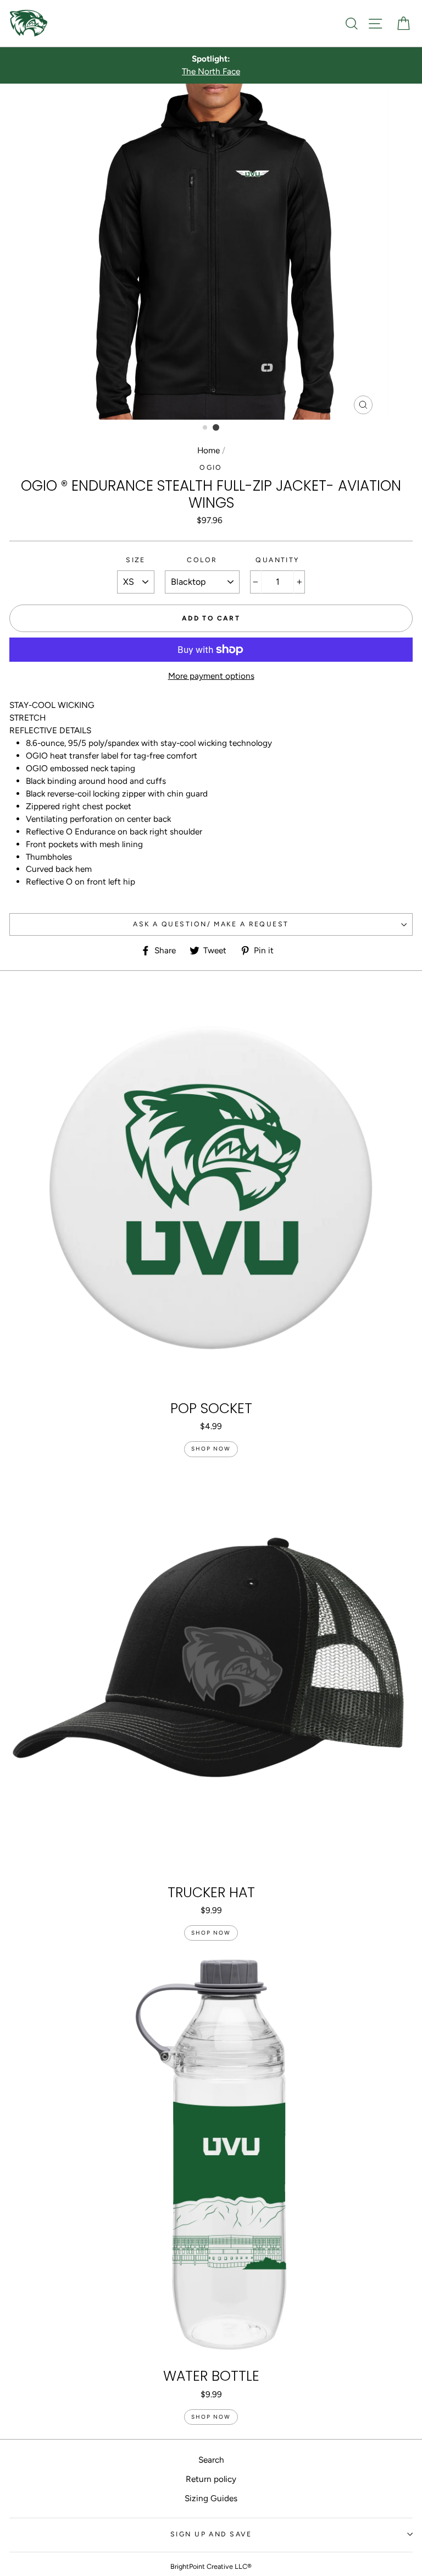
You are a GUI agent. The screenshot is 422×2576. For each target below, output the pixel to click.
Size (136, 560)
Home (209, 450)
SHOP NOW (211, 1449)
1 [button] (206, 428)
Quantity (277, 560)
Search (211, 2460)
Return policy (211, 2479)
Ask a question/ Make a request (211, 924)
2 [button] (216, 427)
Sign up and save (211, 2534)
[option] (211, 65)
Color (202, 560)
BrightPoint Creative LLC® (211, 2566)
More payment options (211, 676)
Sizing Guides (211, 2498)
